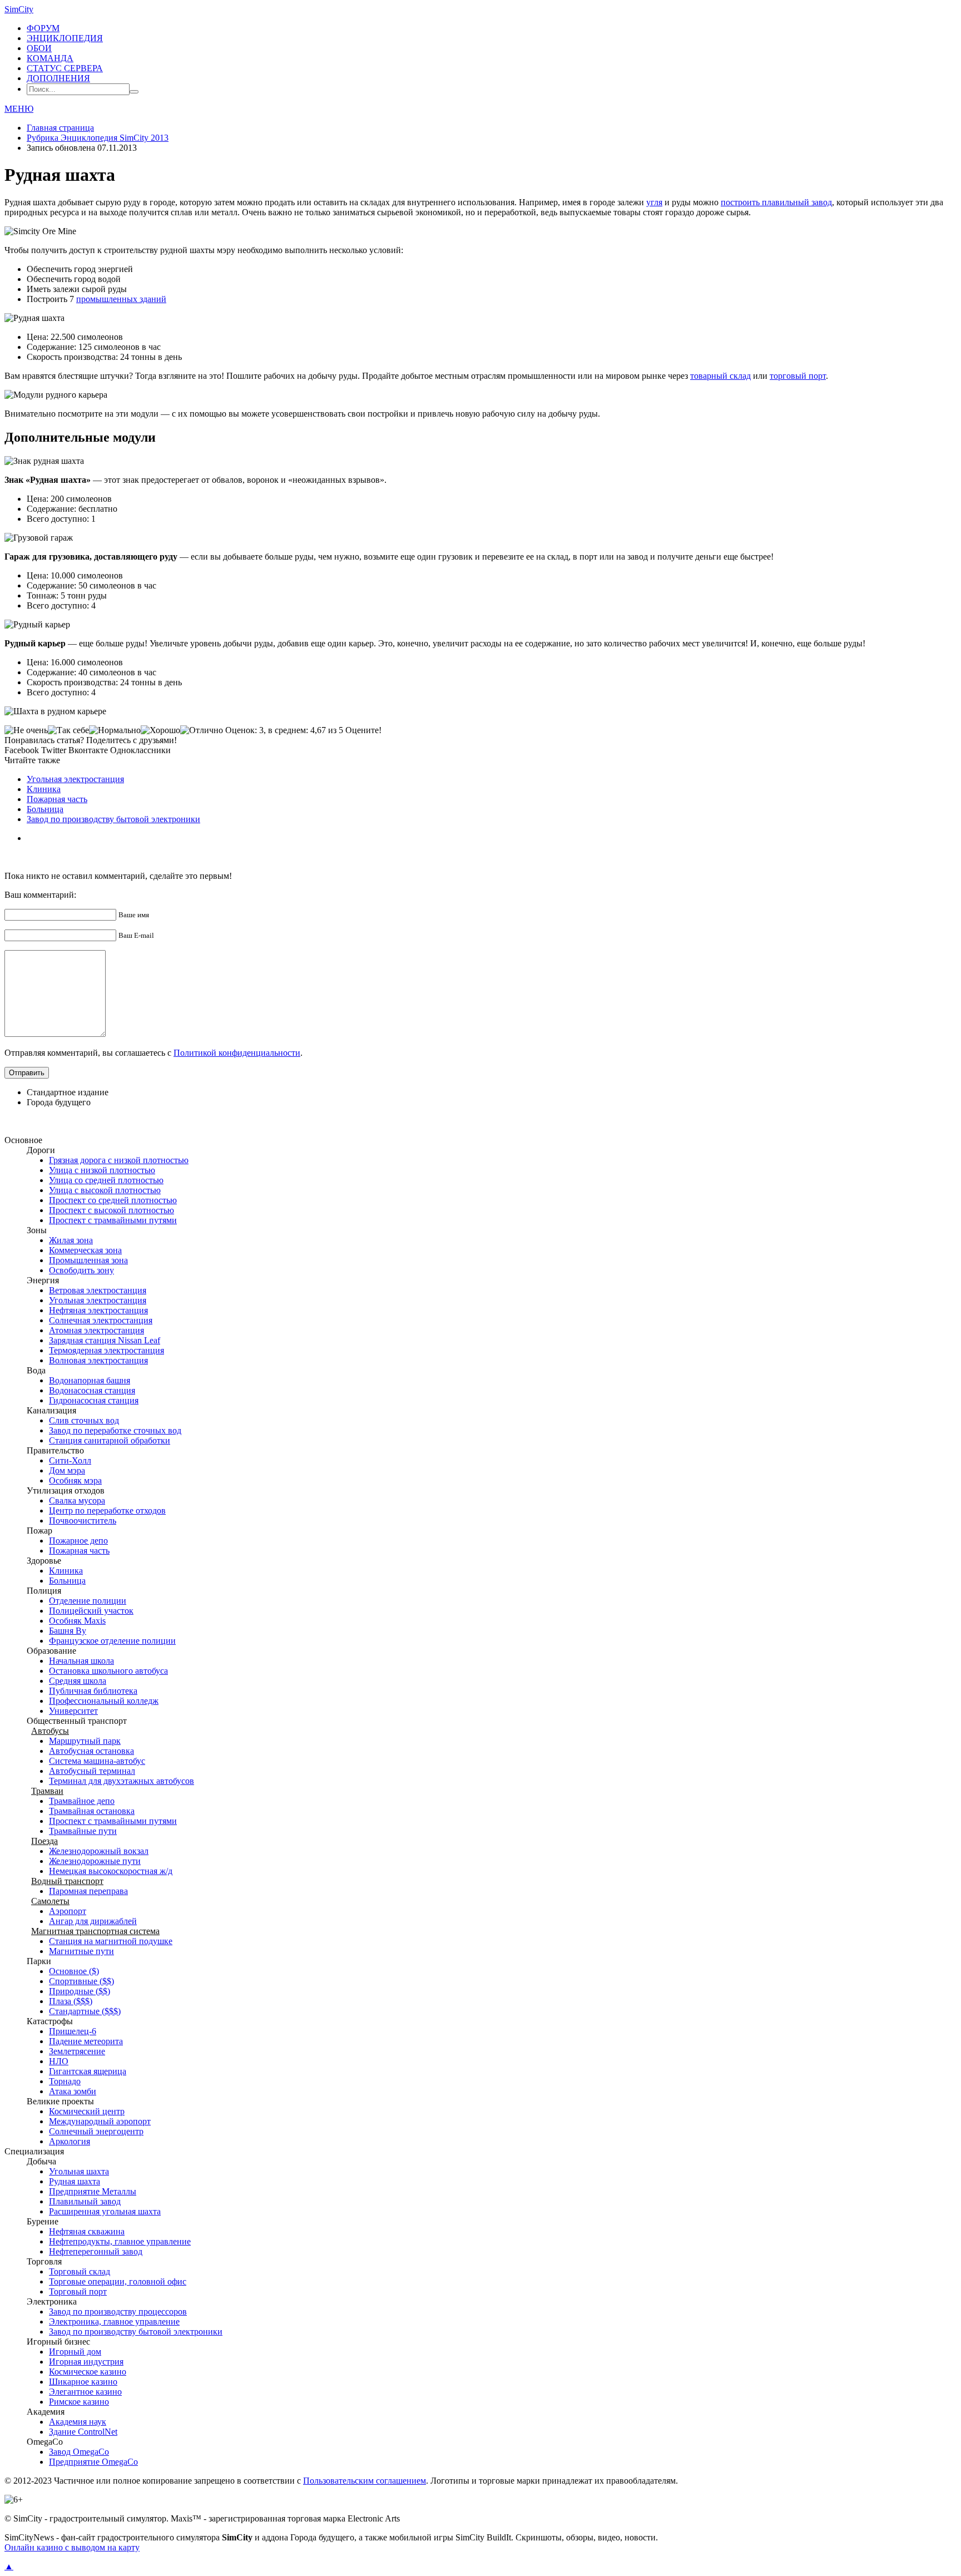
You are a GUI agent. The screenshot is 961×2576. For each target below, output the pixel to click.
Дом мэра (67, 1470)
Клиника (44, 789)
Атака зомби (73, 2091)
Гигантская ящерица (88, 2071)
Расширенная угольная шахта (105, 2211)
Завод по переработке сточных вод (115, 1430)
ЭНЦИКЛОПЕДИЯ (65, 38)
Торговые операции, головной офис (118, 2281)
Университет (73, 1711)
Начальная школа (81, 1661)
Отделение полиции (88, 1601)
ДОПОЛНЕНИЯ (58, 78)
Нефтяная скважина (87, 2231)
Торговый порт (78, 2291)
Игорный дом (75, 2352)
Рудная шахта (75, 2181)
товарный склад (720, 376)
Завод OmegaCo (79, 2452)
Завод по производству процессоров (118, 2312)
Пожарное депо (78, 1541)
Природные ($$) (80, 1991)
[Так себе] (68, 730)
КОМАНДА (50, 58)
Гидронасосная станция (94, 1400)
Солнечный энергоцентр (96, 2131)
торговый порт (798, 376)
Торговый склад (80, 2271)
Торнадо (65, 2081)
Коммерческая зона (85, 1250)
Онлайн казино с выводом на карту (72, 2547)
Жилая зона (71, 1240)
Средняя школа (78, 1681)
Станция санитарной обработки (110, 1440)
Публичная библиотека (93, 1691)
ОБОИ (39, 48)
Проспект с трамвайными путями (113, 1220)
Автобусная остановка (91, 1751)
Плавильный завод (85, 2201)
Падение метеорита (86, 2041)
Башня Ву (68, 1631)
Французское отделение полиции (112, 1641)
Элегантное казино (85, 2392)
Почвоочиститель (83, 1521)
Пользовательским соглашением (365, 2481)
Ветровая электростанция (98, 1290)
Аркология (70, 2141)
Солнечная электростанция (101, 1320)
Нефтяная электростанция (98, 1310)
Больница (45, 809)
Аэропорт (68, 1911)
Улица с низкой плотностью (102, 1170)
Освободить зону (81, 1270)
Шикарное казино (83, 2382)
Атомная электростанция (96, 1330)
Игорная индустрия (86, 2362)
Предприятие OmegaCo (93, 2462)
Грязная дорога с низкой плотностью (119, 1160)
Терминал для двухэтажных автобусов (122, 1781)
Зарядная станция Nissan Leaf (105, 1340)
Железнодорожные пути (95, 1861)
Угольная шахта (79, 2171)
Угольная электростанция (75, 779)
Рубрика (98, 138)
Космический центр (87, 2111)
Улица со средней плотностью (106, 1180)
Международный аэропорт (100, 2121)
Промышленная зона (88, 1260)
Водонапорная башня (90, 1380)
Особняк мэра (75, 1480)
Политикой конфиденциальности (237, 1053)
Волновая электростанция (98, 1360)
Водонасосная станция (92, 1390)
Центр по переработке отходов (107, 1511)
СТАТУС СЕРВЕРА (65, 68)
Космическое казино (88, 2372)
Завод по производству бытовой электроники (113, 819)
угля (654, 202)
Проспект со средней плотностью (113, 1200)
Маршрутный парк (85, 1741)
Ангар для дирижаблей (93, 1921)
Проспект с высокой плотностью (112, 1210)
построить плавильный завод (776, 202)
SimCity (19, 9)
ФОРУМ (43, 28)
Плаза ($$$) (71, 2001)
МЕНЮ (19, 109)
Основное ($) (74, 1971)
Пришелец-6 (73, 2031)
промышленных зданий (121, 299)
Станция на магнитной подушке (111, 1941)
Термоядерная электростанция (106, 1350)
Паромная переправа (88, 1891)
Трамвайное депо (82, 1801)
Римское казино (79, 2402)
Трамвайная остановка (92, 1811)
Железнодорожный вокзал (99, 1851)
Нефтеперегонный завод (96, 2251)
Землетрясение (77, 2051)
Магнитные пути (81, 1951)
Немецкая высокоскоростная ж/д (111, 1871)
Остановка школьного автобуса (108, 1671)
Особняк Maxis (77, 1621)
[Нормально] (115, 730)
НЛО (59, 2061)
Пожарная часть (57, 799)
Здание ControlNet (83, 2432)
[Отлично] (202, 730)
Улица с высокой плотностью (105, 1190)
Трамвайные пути (83, 1831)
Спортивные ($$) (81, 1981)
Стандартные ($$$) (85, 2011)
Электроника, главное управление (114, 2322)
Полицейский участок (91, 1611)
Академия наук (78, 2422)
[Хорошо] (160, 730)
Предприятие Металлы (93, 2191)
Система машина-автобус (97, 1761)
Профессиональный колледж (104, 1701)
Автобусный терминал (92, 1771)
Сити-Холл (70, 1460)
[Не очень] (26, 730)
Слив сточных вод (84, 1420)
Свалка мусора (77, 1500)
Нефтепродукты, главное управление (120, 2241)
